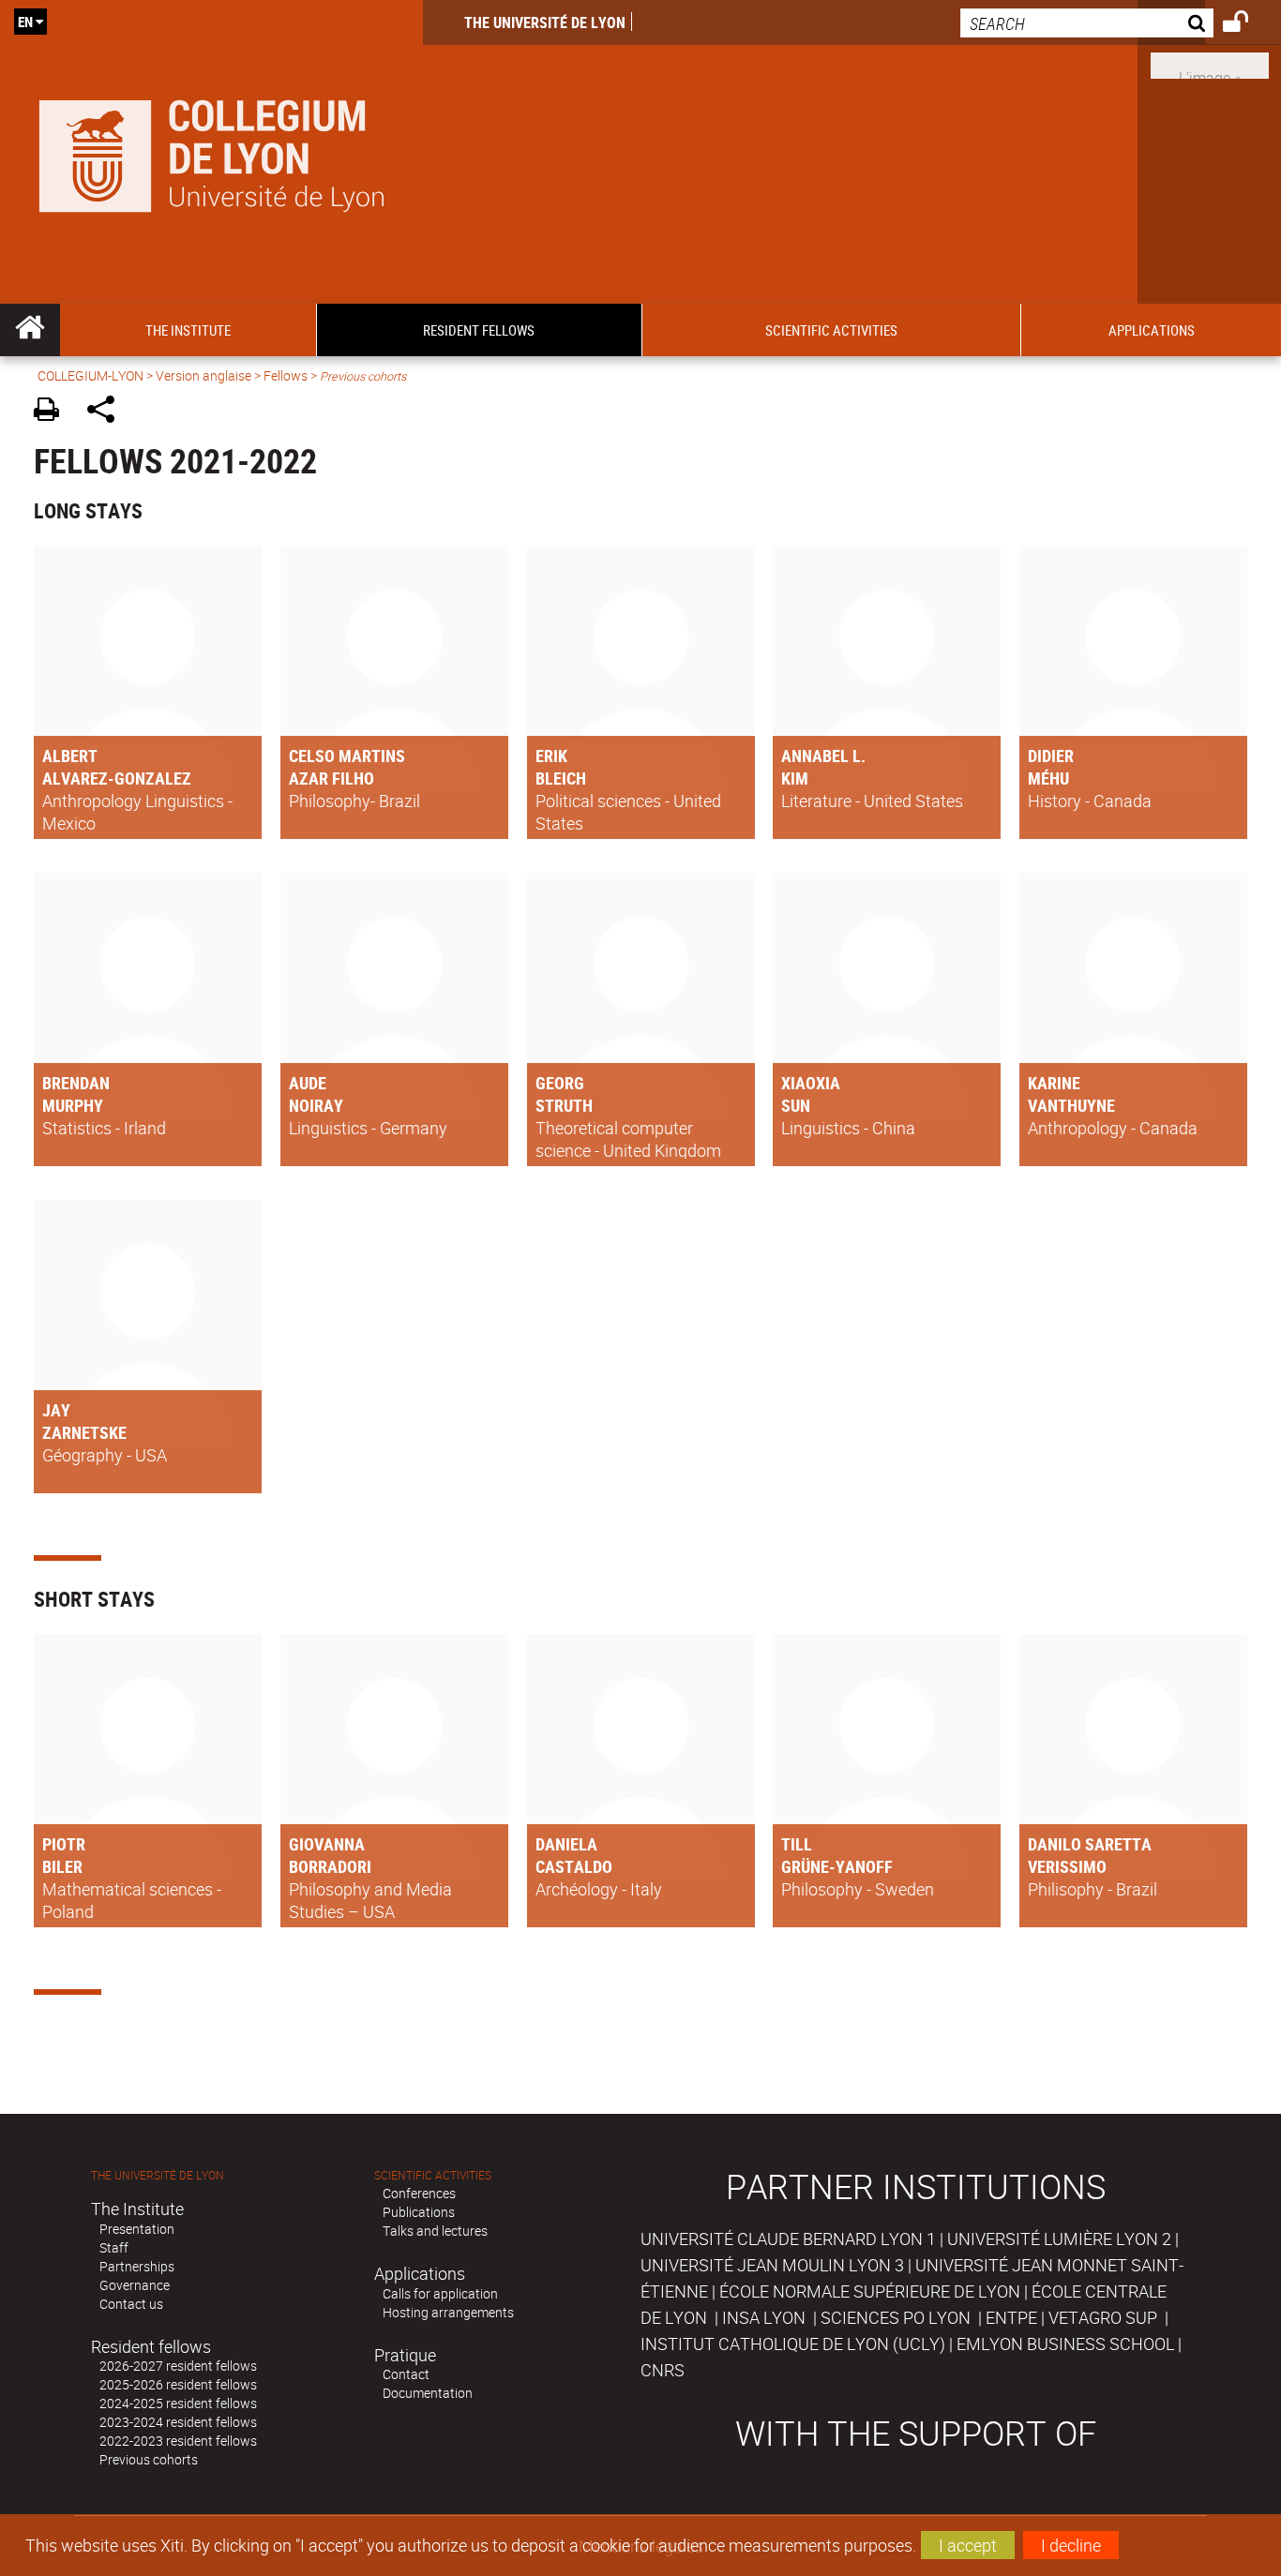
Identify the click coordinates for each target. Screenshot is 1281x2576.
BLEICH (561, 778)
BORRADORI (330, 1866)
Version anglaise (203, 375)
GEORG (560, 1083)
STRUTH (564, 1105)
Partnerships (137, 2266)
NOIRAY (316, 1105)
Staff (114, 2247)
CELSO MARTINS (347, 756)
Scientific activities (433, 2175)
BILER (62, 1866)
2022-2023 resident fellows (178, 2441)
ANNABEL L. (823, 756)
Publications (419, 2212)
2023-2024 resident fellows (178, 2422)
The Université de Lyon (545, 22)
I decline (1071, 2545)
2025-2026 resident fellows (178, 2384)
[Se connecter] (1248, 24)
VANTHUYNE (1071, 1105)
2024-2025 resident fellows (178, 2403)
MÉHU (1048, 778)
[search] (1087, 23)
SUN (796, 1105)
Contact (406, 2374)
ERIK (551, 756)
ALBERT (70, 756)
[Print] (53, 412)
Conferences (419, 2193)
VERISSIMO (1067, 1866)
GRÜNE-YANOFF (837, 1866)
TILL (797, 1844)
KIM (795, 778)
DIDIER (1051, 756)
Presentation (137, 2229)
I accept (968, 2545)
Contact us (131, 2304)
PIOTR (64, 1844)
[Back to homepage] (211, 152)
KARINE (1054, 1083)
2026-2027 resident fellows (178, 2366)
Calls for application (440, 2293)
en (25, 22)
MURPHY (73, 1105)
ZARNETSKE (84, 1432)
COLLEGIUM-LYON (90, 375)
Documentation (428, 2393)
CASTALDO (574, 1866)
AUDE (308, 1083)
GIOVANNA (327, 1844)
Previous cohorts (149, 2459)
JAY (56, 1410)
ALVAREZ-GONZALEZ (117, 778)
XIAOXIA (811, 1083)
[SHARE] (107, 412)
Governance (135, 2285)
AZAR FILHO (332, 778)
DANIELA (566, 1844)
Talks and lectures (435, 2231)
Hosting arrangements (448, 2312)
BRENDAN (76, 1083)
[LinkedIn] (1210, 64)
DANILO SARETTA (1090, 1844)
